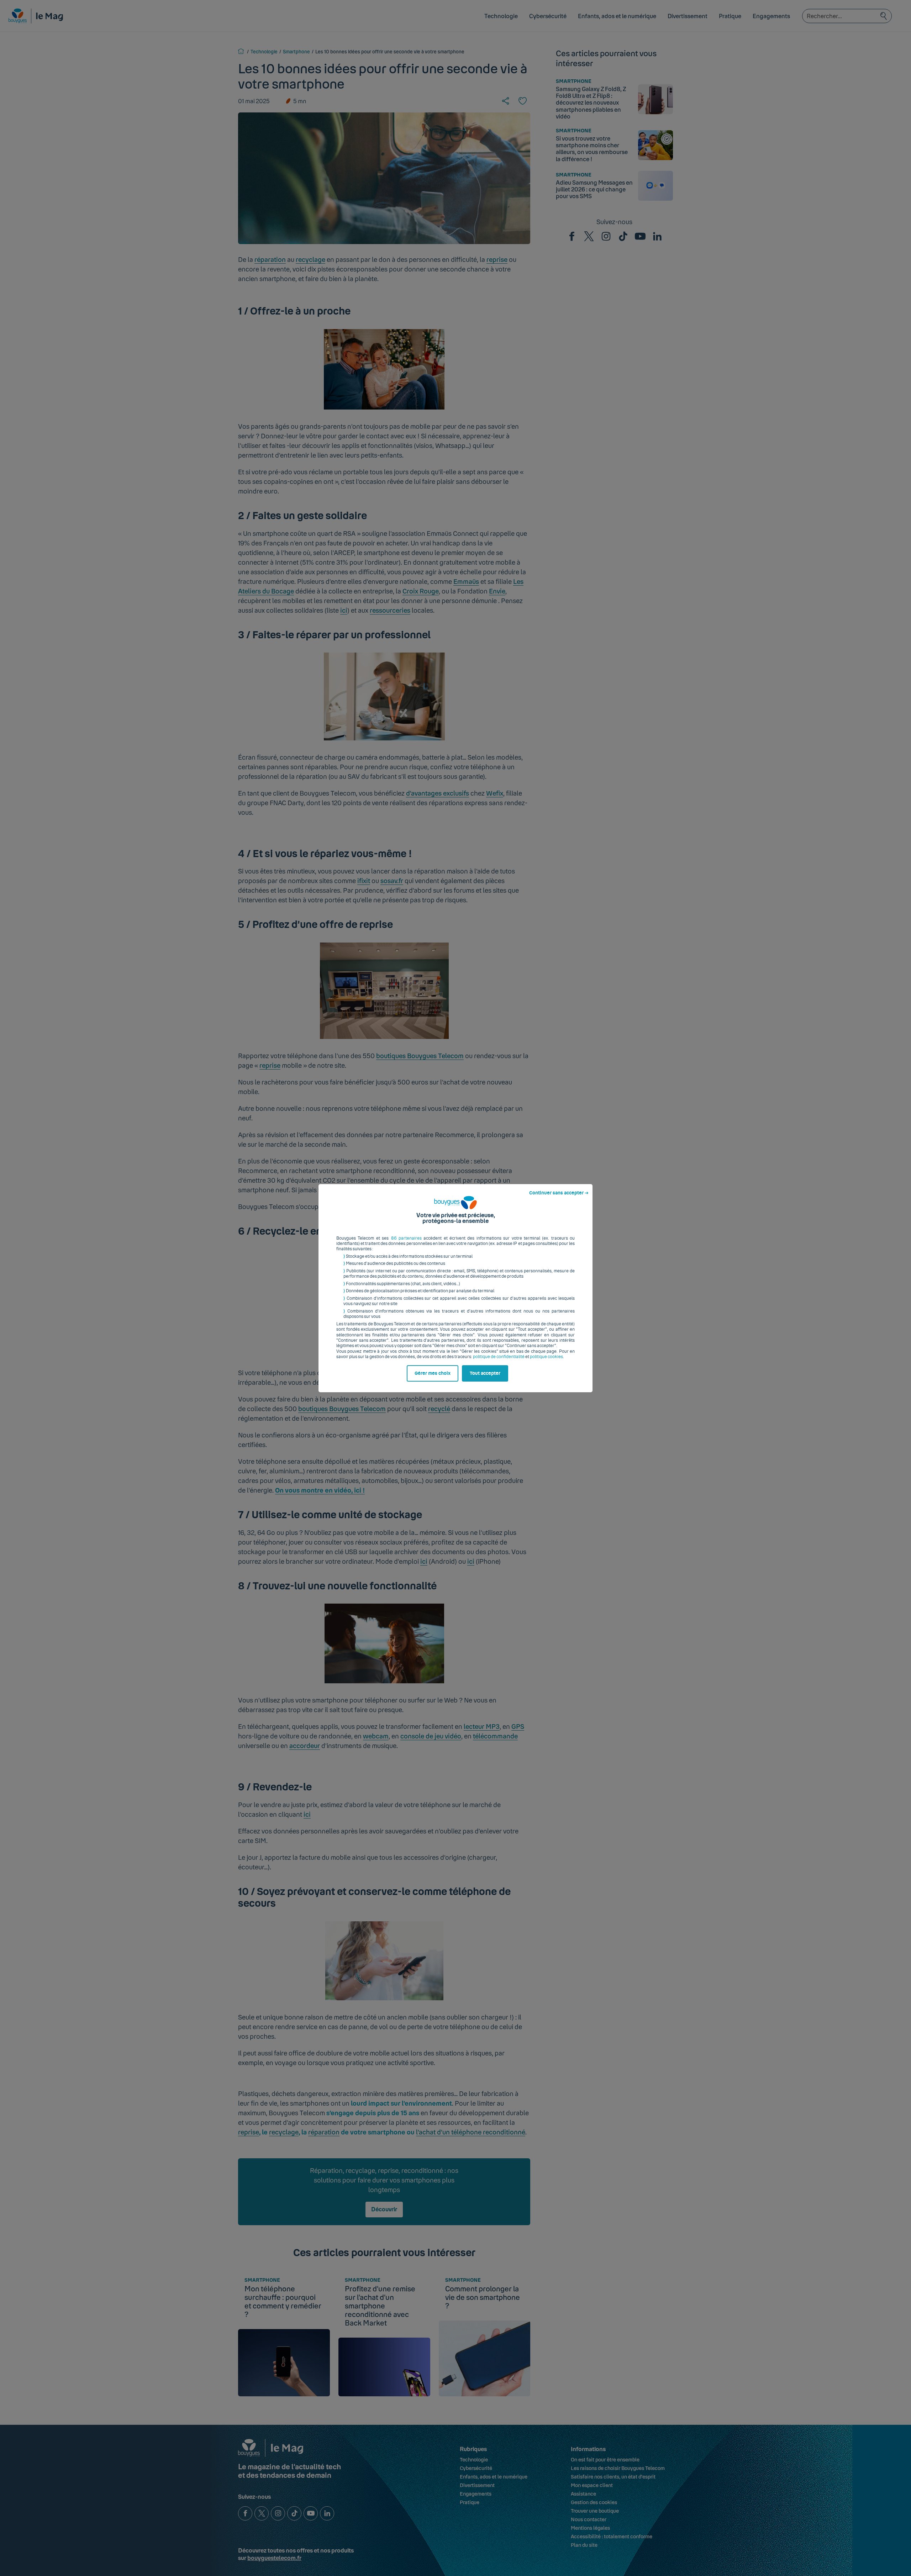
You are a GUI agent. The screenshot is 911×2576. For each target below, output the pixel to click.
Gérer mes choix (433, 1373)
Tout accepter (485, 1373)
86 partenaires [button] (406, 1238)
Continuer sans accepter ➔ (559, 1193)
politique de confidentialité (499, 1357)
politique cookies (546, 1357)
